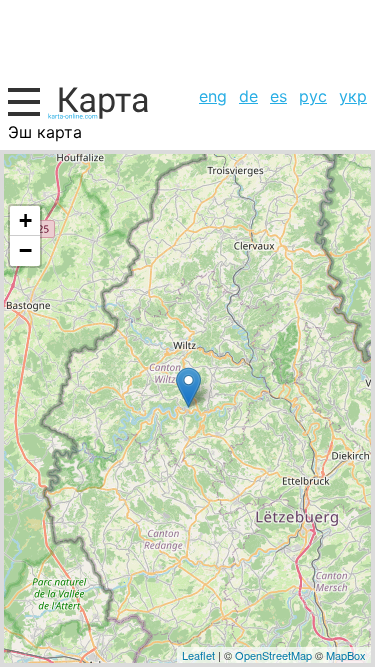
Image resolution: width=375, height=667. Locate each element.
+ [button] (25, 220)
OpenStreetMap (273, 655)
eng (213, 96)
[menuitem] (213, 96)
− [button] (25, 250)
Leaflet (198, 655)
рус (313, 96)
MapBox (346, 655)
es (278, 96)
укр (353, 96)
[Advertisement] (187, 40)
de (248, 96)
